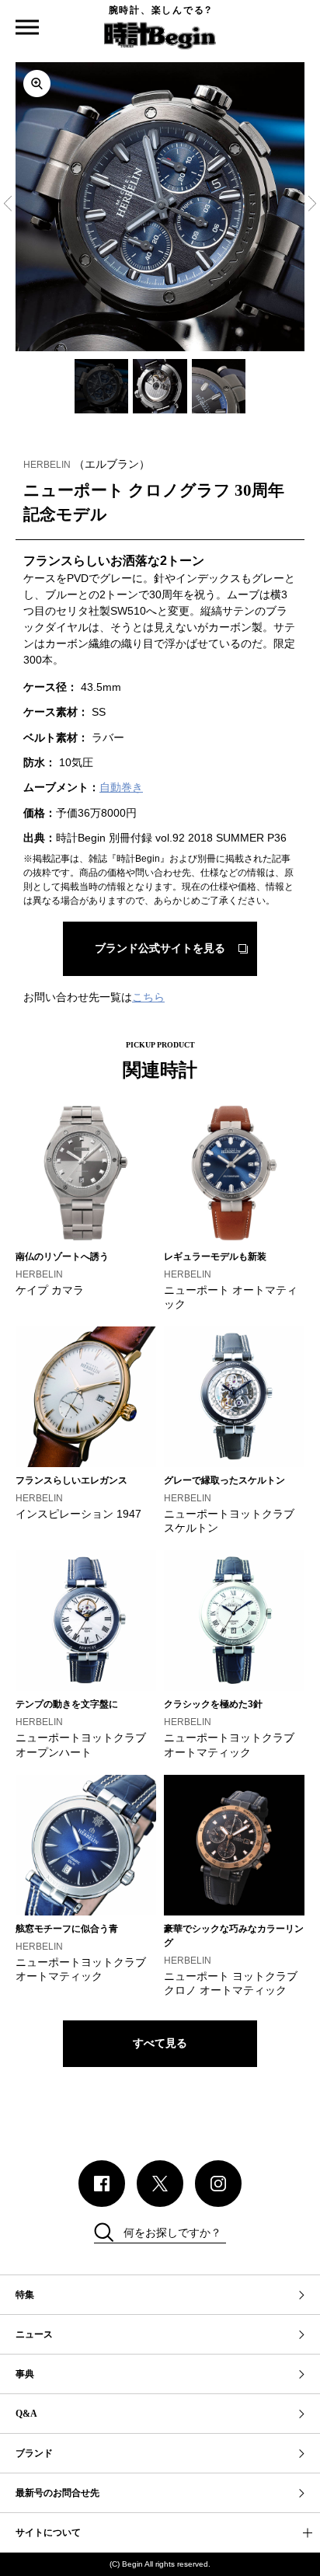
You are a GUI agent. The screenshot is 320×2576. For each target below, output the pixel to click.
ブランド (34, 2453)
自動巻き (121, 787)
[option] (160, 207)
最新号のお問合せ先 (57, 2493)
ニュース (34, 2334)
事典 (25, 2374)
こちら (148, 997)
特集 (25, 2295)
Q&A (26, 2414)
